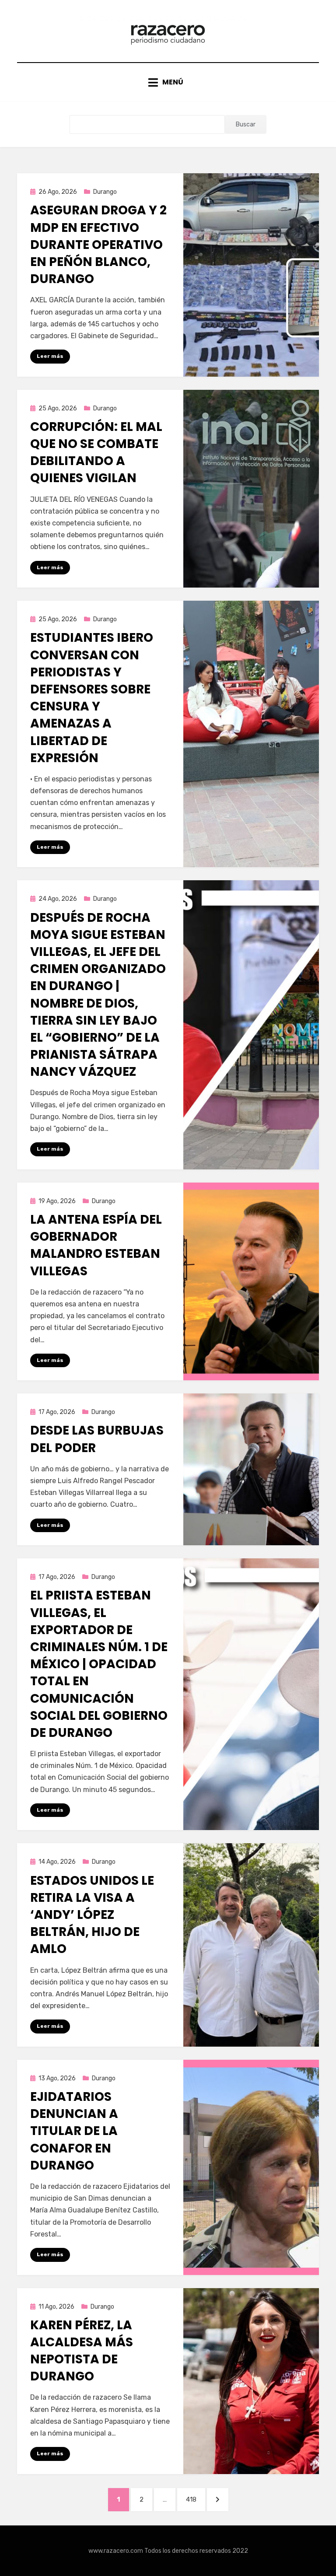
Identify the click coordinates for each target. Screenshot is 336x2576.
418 (195, 2499)
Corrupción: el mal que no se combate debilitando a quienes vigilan (96, 453)
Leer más (50, 356)
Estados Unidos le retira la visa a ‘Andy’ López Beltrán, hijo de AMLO (92, 1915)
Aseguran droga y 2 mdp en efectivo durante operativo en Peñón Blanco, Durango (98, 245)
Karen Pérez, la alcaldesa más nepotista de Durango (82, 2351)
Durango (105, 192)
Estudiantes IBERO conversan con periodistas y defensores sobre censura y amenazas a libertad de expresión (92, 698)
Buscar (246, 124)
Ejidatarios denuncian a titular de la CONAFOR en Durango (74, 2131)
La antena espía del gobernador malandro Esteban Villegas (96, 1245)
